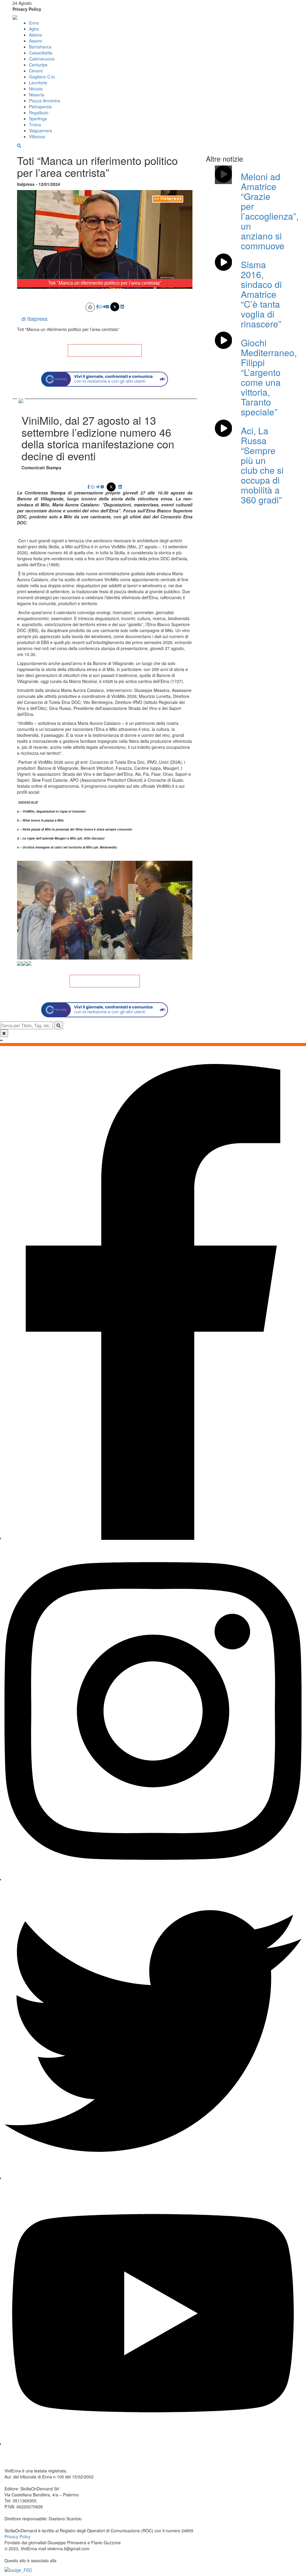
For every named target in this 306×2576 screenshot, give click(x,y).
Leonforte (38, 83)
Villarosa (37, 136)
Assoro (36, 41)
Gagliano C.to (42, 77)
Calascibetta (41, 53)
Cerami (36, 71)
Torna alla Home (105, 350)
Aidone (36, 35)
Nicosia (36, 89)
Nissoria (37, 95)
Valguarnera (40, 130)
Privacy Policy (27, 9)
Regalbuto (39, 113)
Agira (34, 29)
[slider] (98, 284)
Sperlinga (38, 119)
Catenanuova (42, 59)
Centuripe (38, 65)
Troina (35, 125)
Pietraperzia (40, 107)
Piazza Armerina (45, 101)
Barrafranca (40, 47)
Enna (34, 23)
